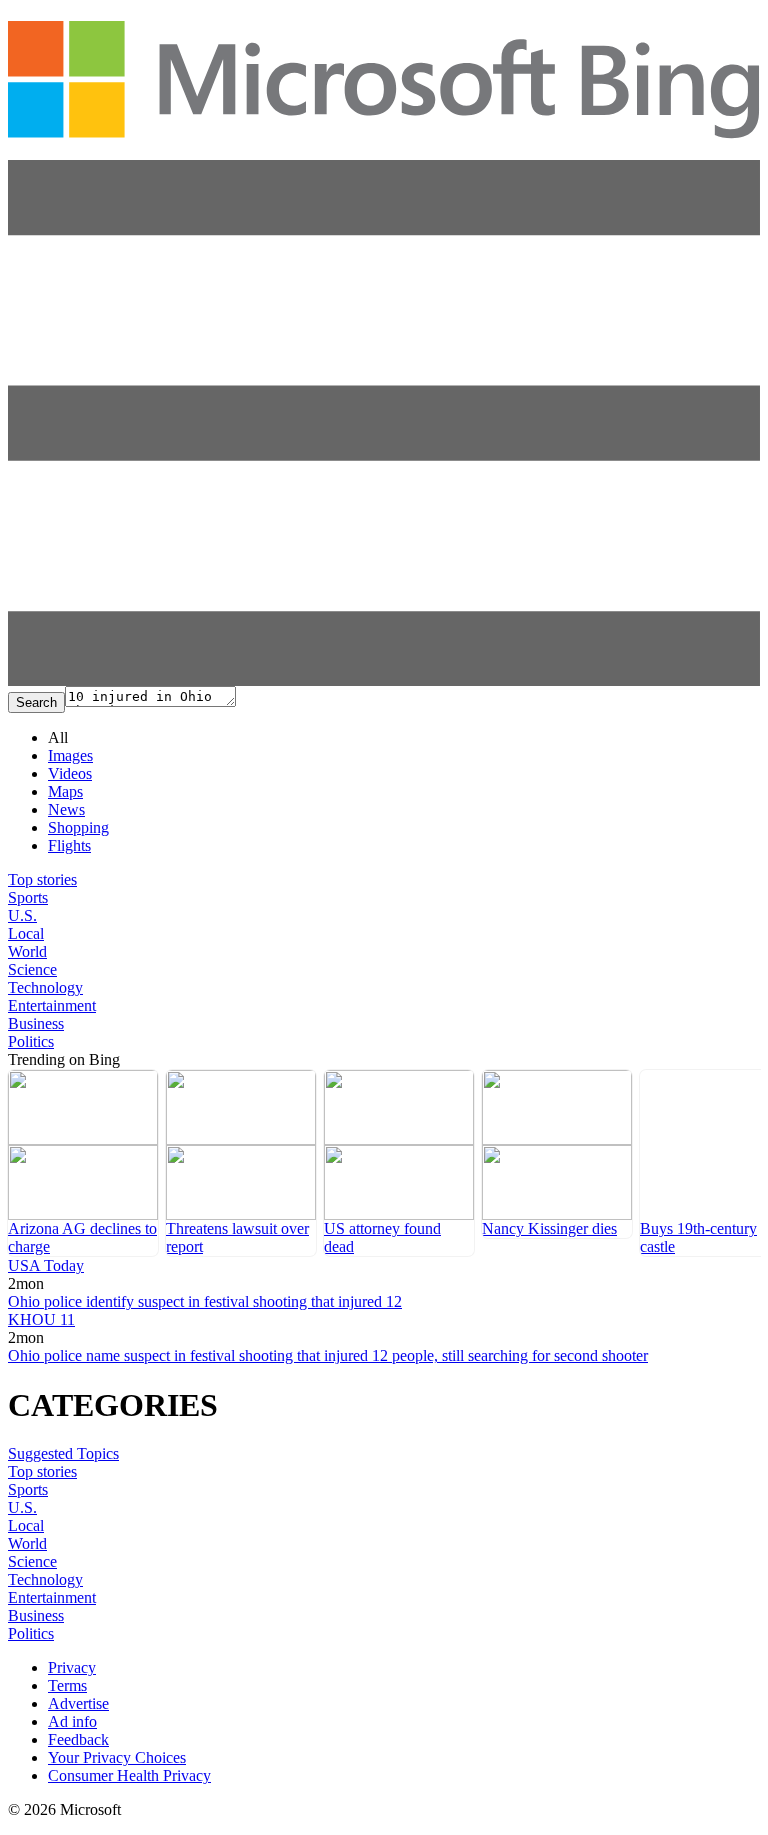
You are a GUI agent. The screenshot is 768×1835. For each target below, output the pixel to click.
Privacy (72, 1667)
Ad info (72, 1721)
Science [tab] (32, 969)
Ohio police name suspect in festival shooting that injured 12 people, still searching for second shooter (328, 1355)
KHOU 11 (41, 1319)
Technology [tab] (45, 987)
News (66, 809)
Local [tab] (26, 933)
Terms (67, 1685)
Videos (70, 773)
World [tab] (27, 951)
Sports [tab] (28, 897)
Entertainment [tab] (52, 1005)
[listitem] (83, 1163)
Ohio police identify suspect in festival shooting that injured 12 (205, 1301)
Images (70, 755)
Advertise (78, 1703)
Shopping (78, 827)
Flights (69, 845)
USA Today (46, 1265)
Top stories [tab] (42, 879)
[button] (384, 680)
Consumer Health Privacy (129, 1775)
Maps (65, 791)
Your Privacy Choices (117, 1757)
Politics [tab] (31, 1041)
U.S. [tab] (22, 915)
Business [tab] (36, 1023)
